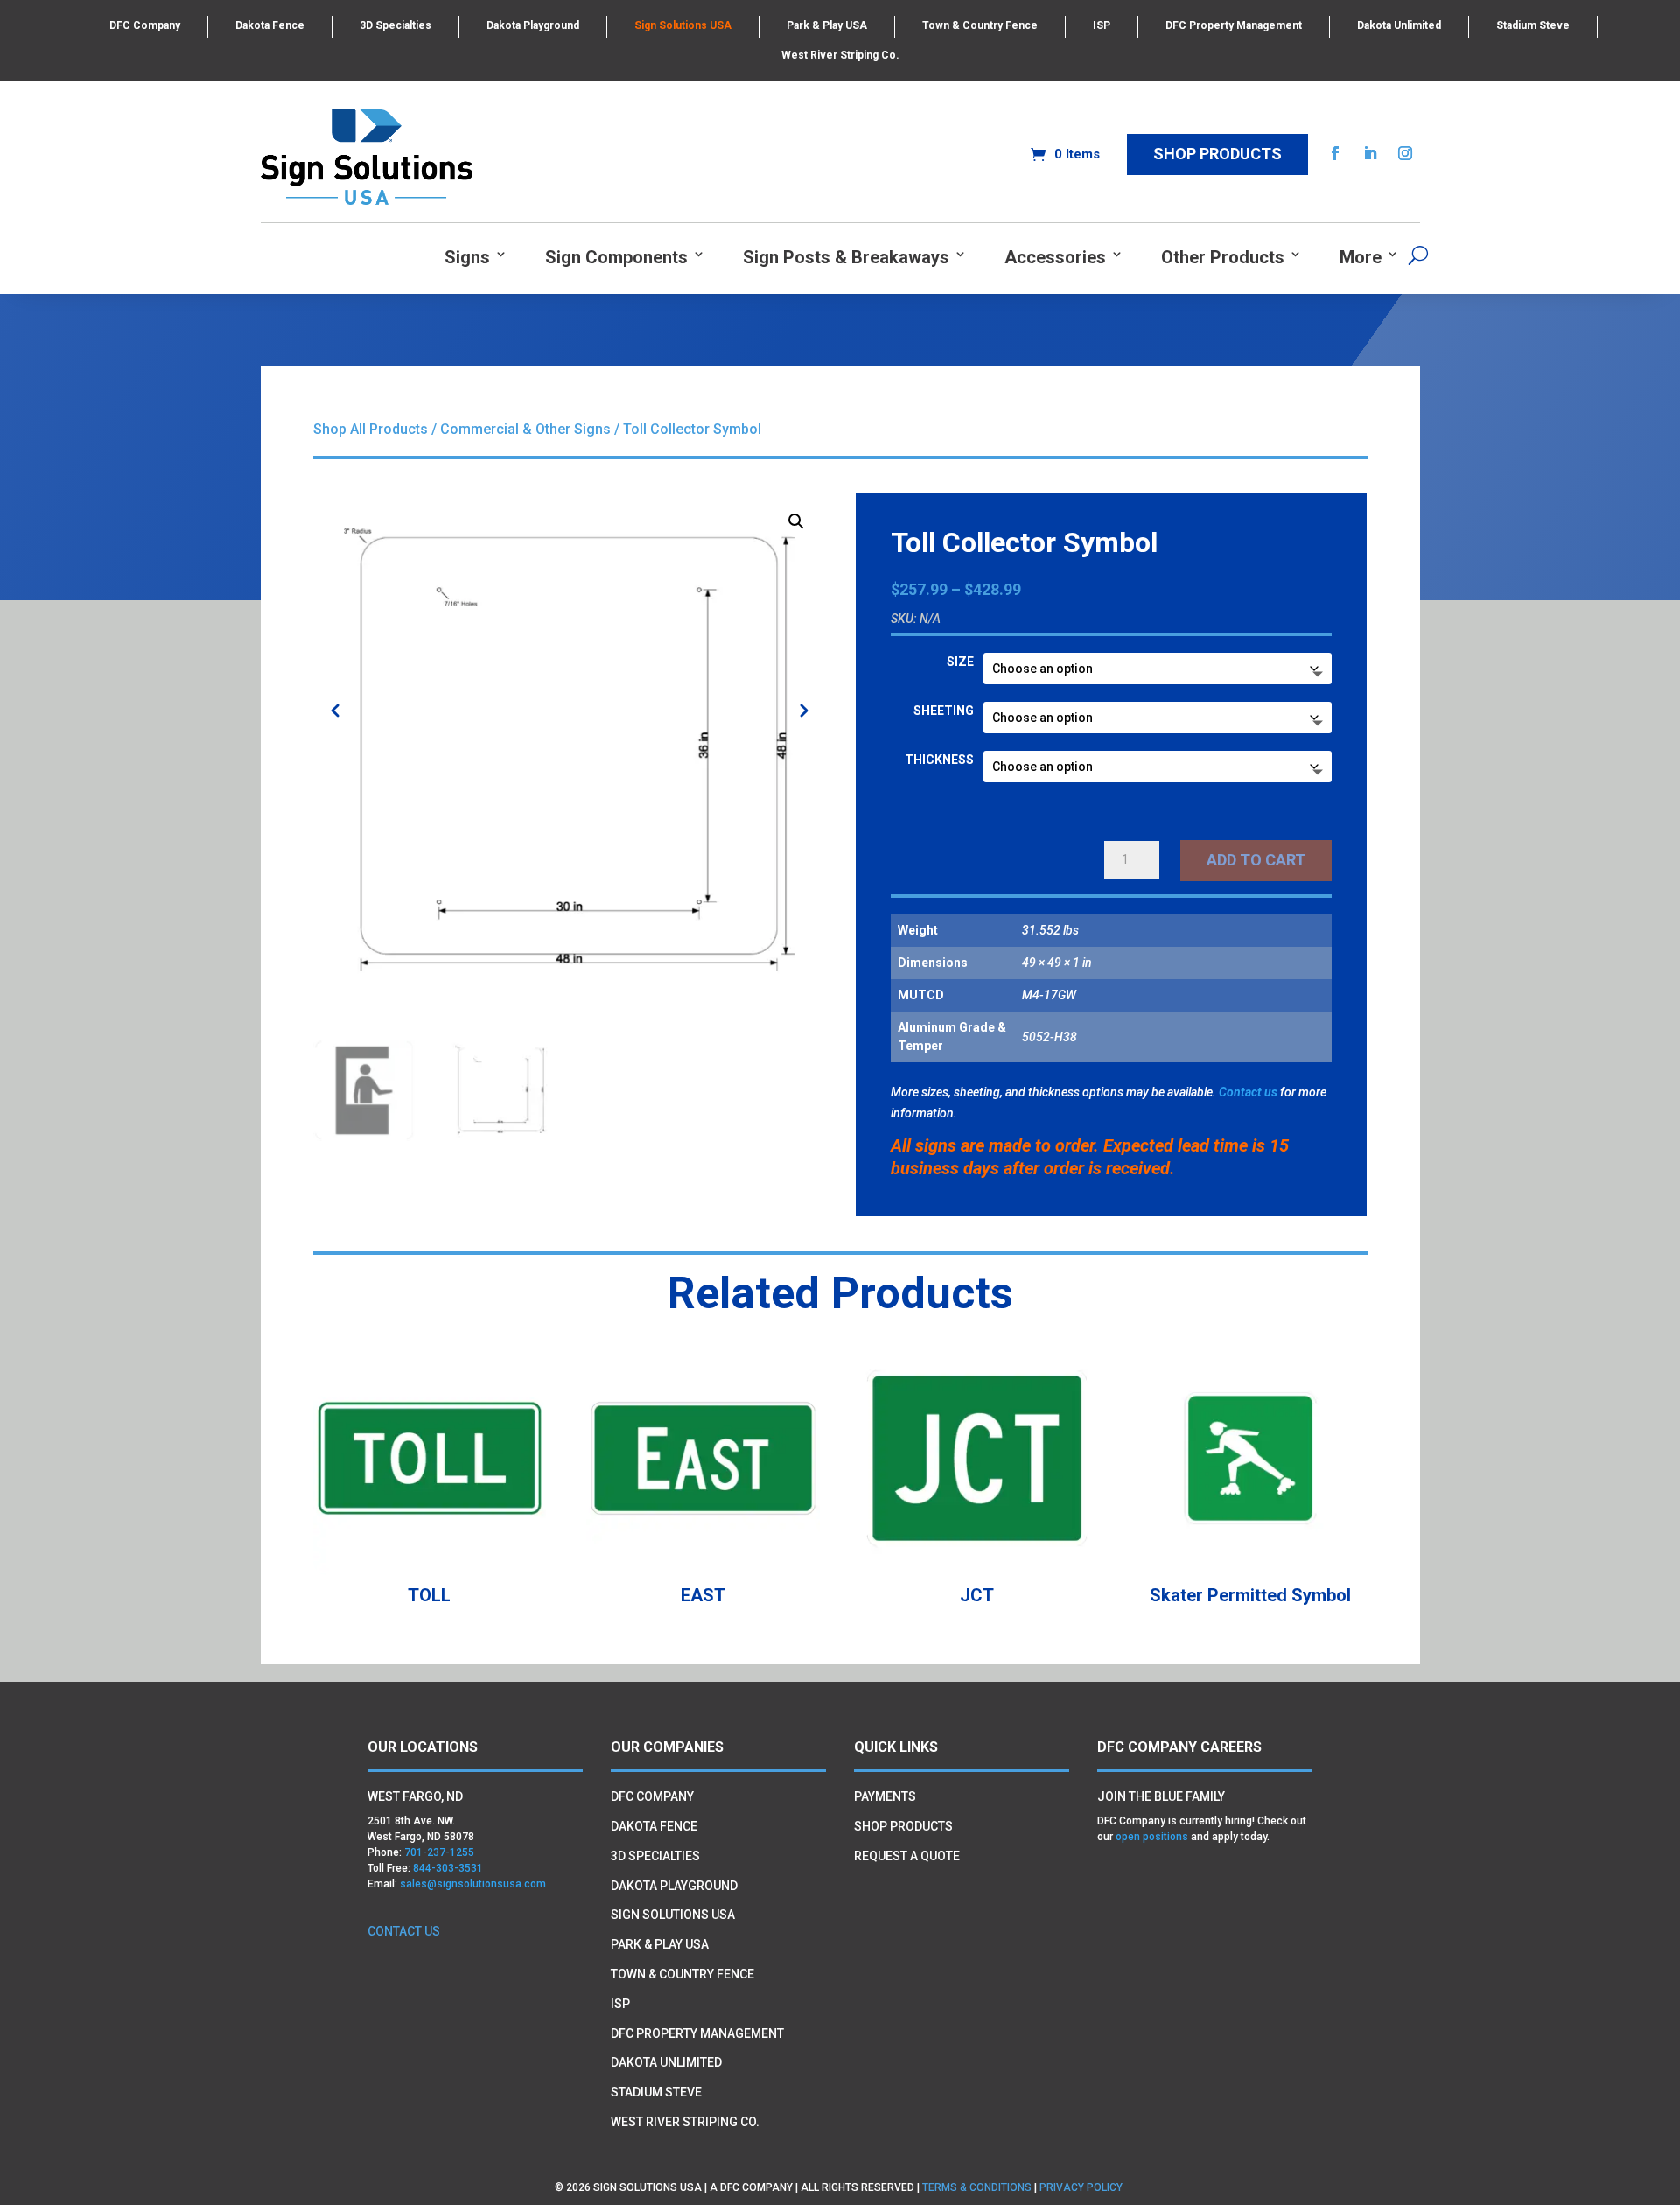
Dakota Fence (270, 25)
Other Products (1223, 258)
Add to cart (1256, 860)
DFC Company (145, 25)
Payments (885, 1796)
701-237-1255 (439, 1852)
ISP (1102, 25)
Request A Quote (907, 1856)
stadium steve (656, 2092)
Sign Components (616, 258)
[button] (796, 521)
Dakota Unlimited (1399, 25)
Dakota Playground (533, 25)
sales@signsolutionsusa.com (473, 1884)
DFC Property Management (1234, 25)
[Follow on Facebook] (1335, 153)
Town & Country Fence (980, 25)
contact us (404, 1931)
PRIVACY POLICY (1082, 2187)
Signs (467, 258)
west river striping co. (685, 2122)
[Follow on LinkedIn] (1370, 153)
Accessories (1055, 258)
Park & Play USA (827, 25)
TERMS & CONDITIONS (977, 2187)
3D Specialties (395, 25)
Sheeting (944, 710)
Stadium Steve (1533, 25)
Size (960, 661)
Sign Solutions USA (683, 25)
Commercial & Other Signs (525, 429)
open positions (1152, 1837)
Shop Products (1218, 154)
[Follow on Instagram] (1405, 153)
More (1361, 258)
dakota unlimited (666, 2062)
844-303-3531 (448, 1868)
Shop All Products (371, 429)
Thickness (939, 759)
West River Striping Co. (840, 55)
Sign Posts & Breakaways (846, 258)
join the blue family (1161, 1796)
